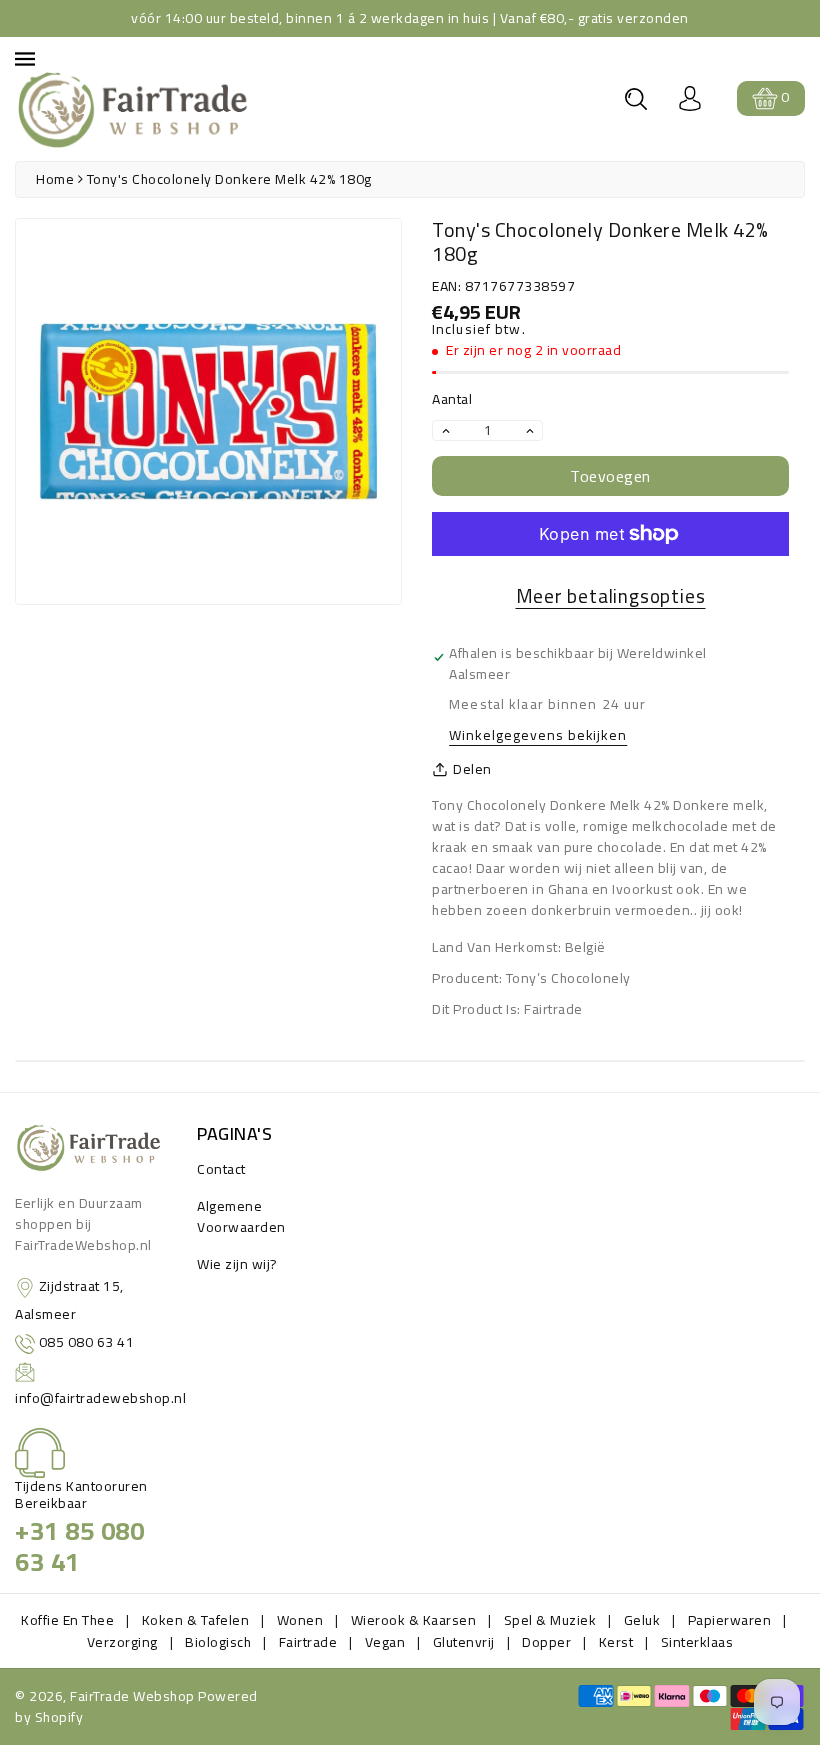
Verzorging (122, 1642)
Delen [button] (472, 769)
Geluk (642, 1620)
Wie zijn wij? (237, 1264)
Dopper (546, 1642)
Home (55, 179)
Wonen (300, 1620)
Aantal (452, 399)
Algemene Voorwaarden (241, 1216)
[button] (636, 99)
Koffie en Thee (67, 1620)
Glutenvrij (464, 1642)
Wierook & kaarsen (414, 1620)
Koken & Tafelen (196, 1620)
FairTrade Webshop (132, 1696)
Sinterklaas (697, 1642)
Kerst (616, 1642)
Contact (221, 1169)
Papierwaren (730, 1620)
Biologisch (218, 1642)
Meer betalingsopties (611, 596)
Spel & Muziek (550, 1620)
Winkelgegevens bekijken (538, 736)
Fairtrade (308, 1642)
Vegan (385, 1642)
